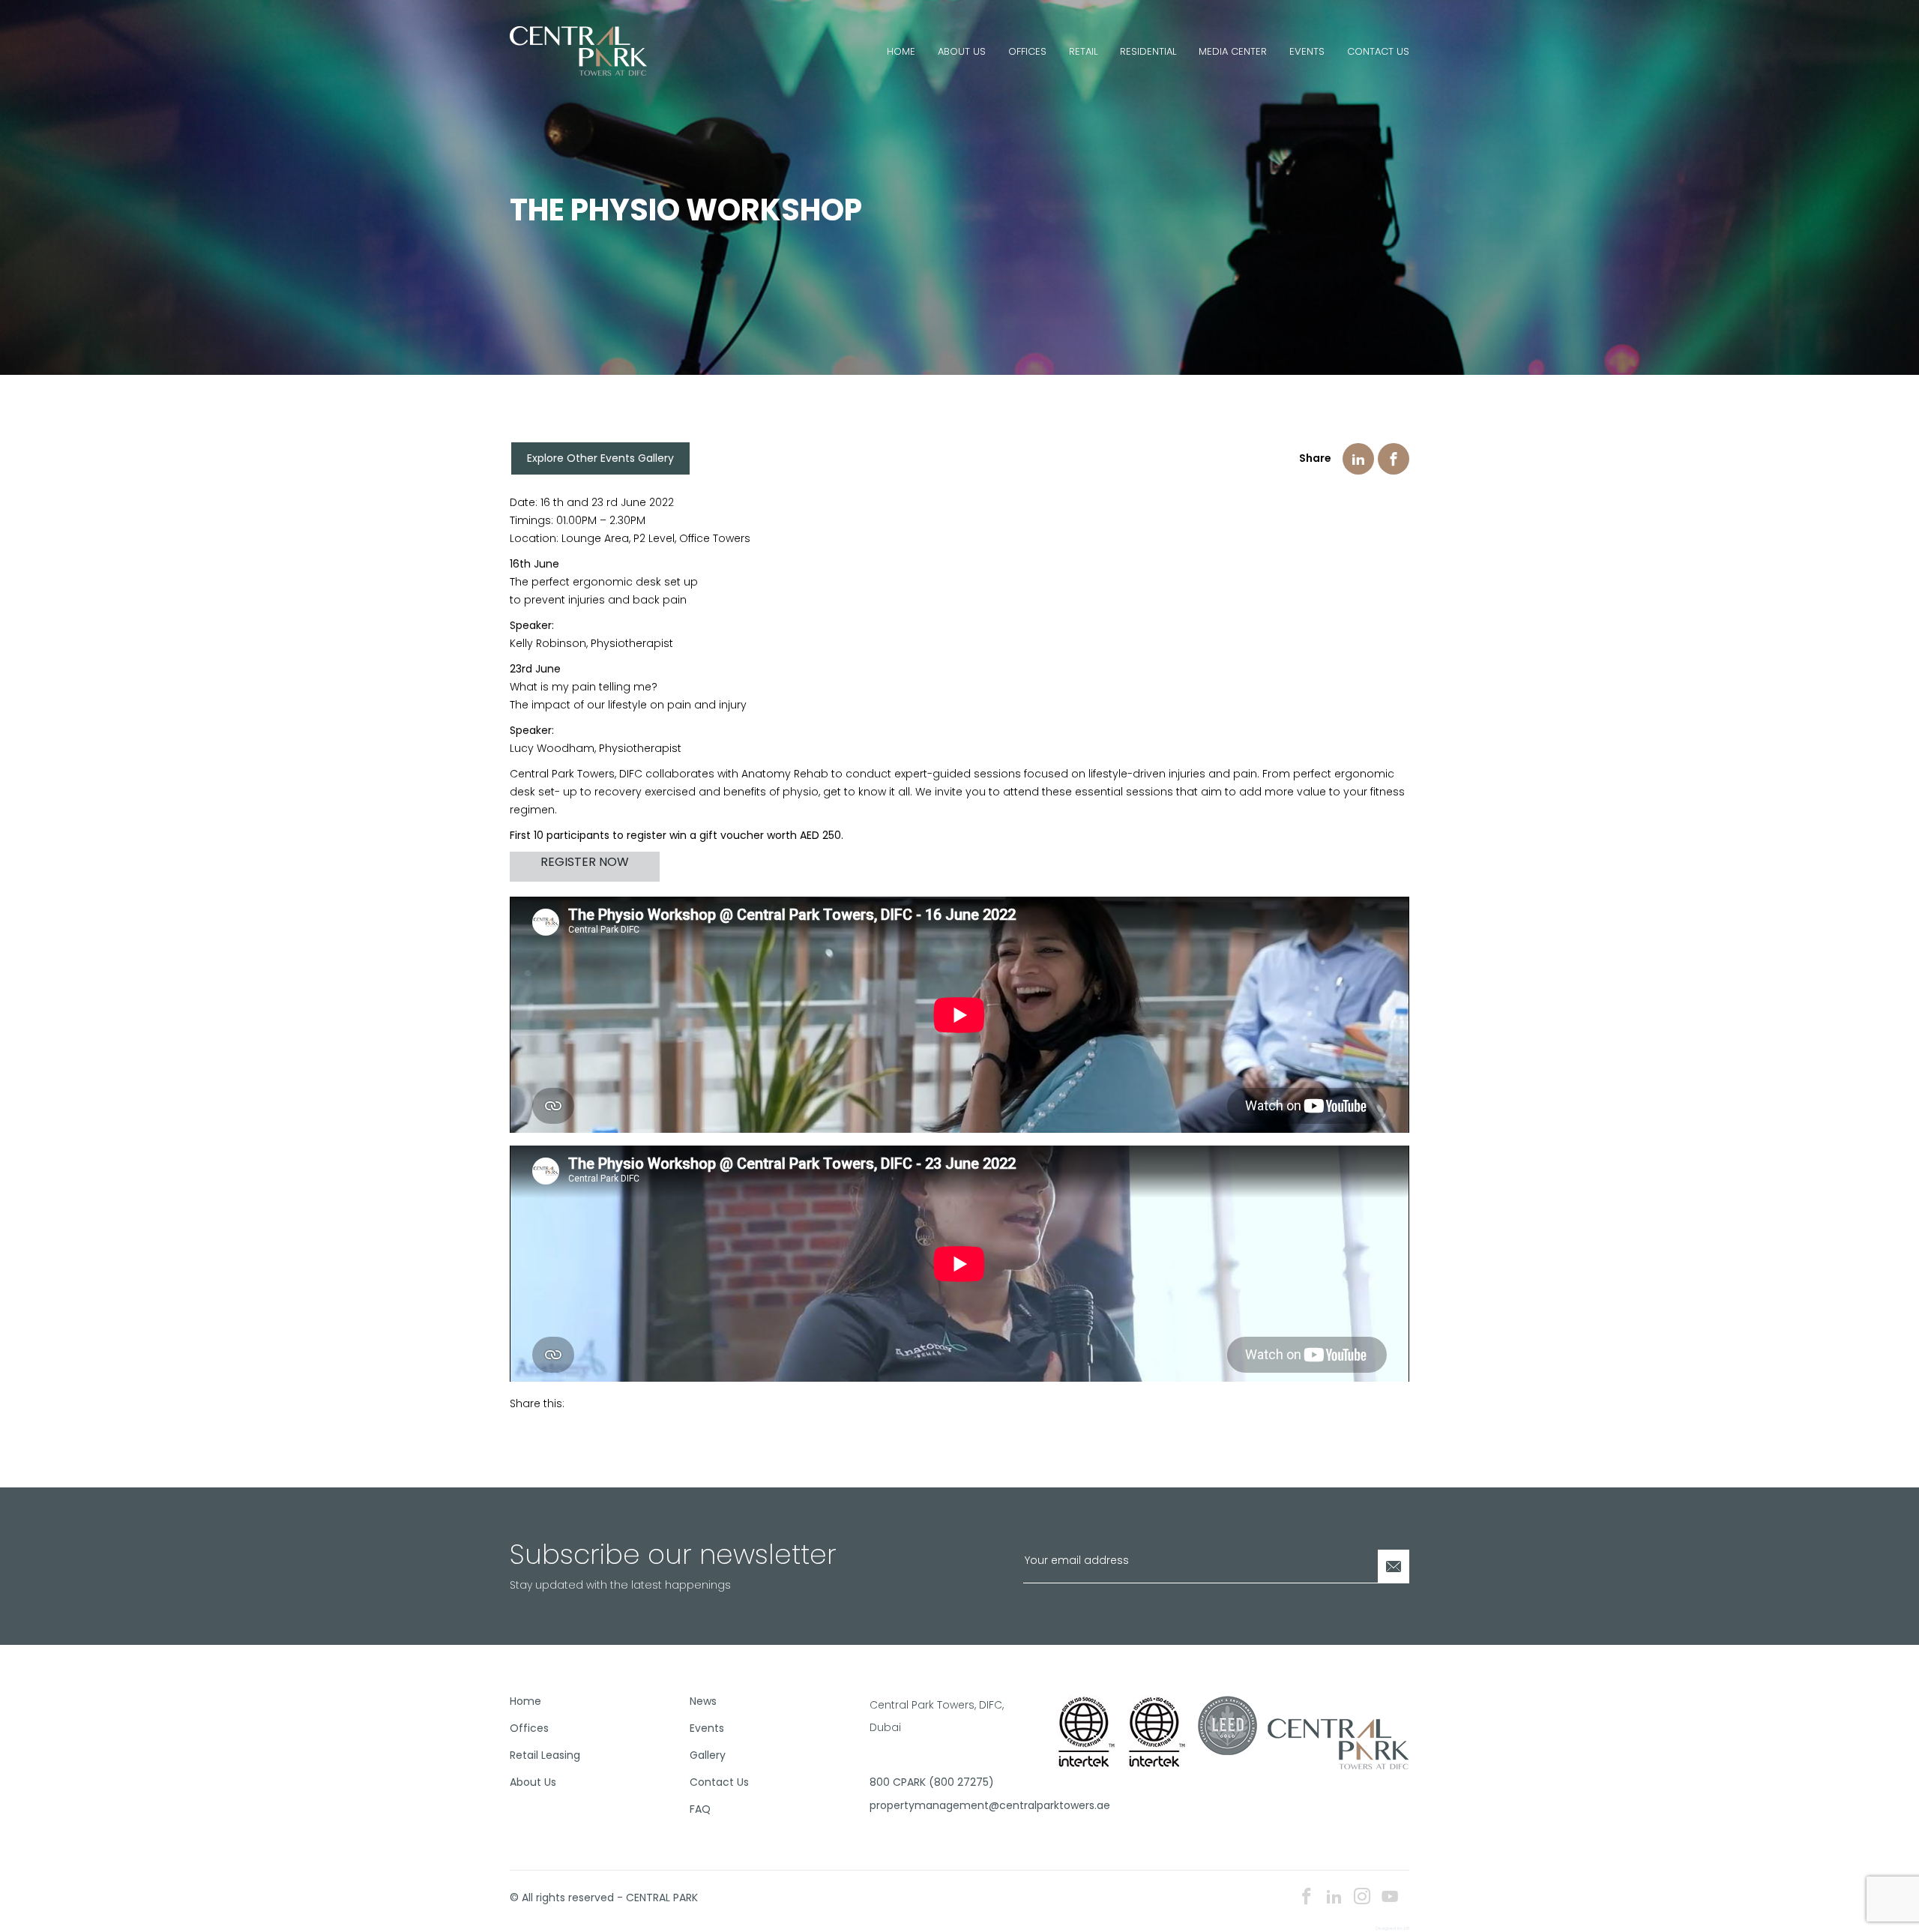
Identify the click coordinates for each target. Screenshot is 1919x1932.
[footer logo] (1338, 1742)
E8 (1407, 1928)
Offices (1027, 51)
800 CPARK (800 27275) (932, 1782)
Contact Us (1378, 51)
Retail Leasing (545, 1755)
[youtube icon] (1390, 1898)
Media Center (1233, 51)
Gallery (708, 1755)
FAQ (700, 1809)
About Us (962, 51)
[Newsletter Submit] (1394, 1567)
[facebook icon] (1307, 1898)
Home (901, 51)
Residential (1148, 51)
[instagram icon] (1362, 1898)
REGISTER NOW (585, 862)
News (703, 1701)
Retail (1083, 51)
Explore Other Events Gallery (600, 458)
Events (1307, 51)
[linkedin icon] (1334, 1898)
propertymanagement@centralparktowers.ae (954, 1805)
